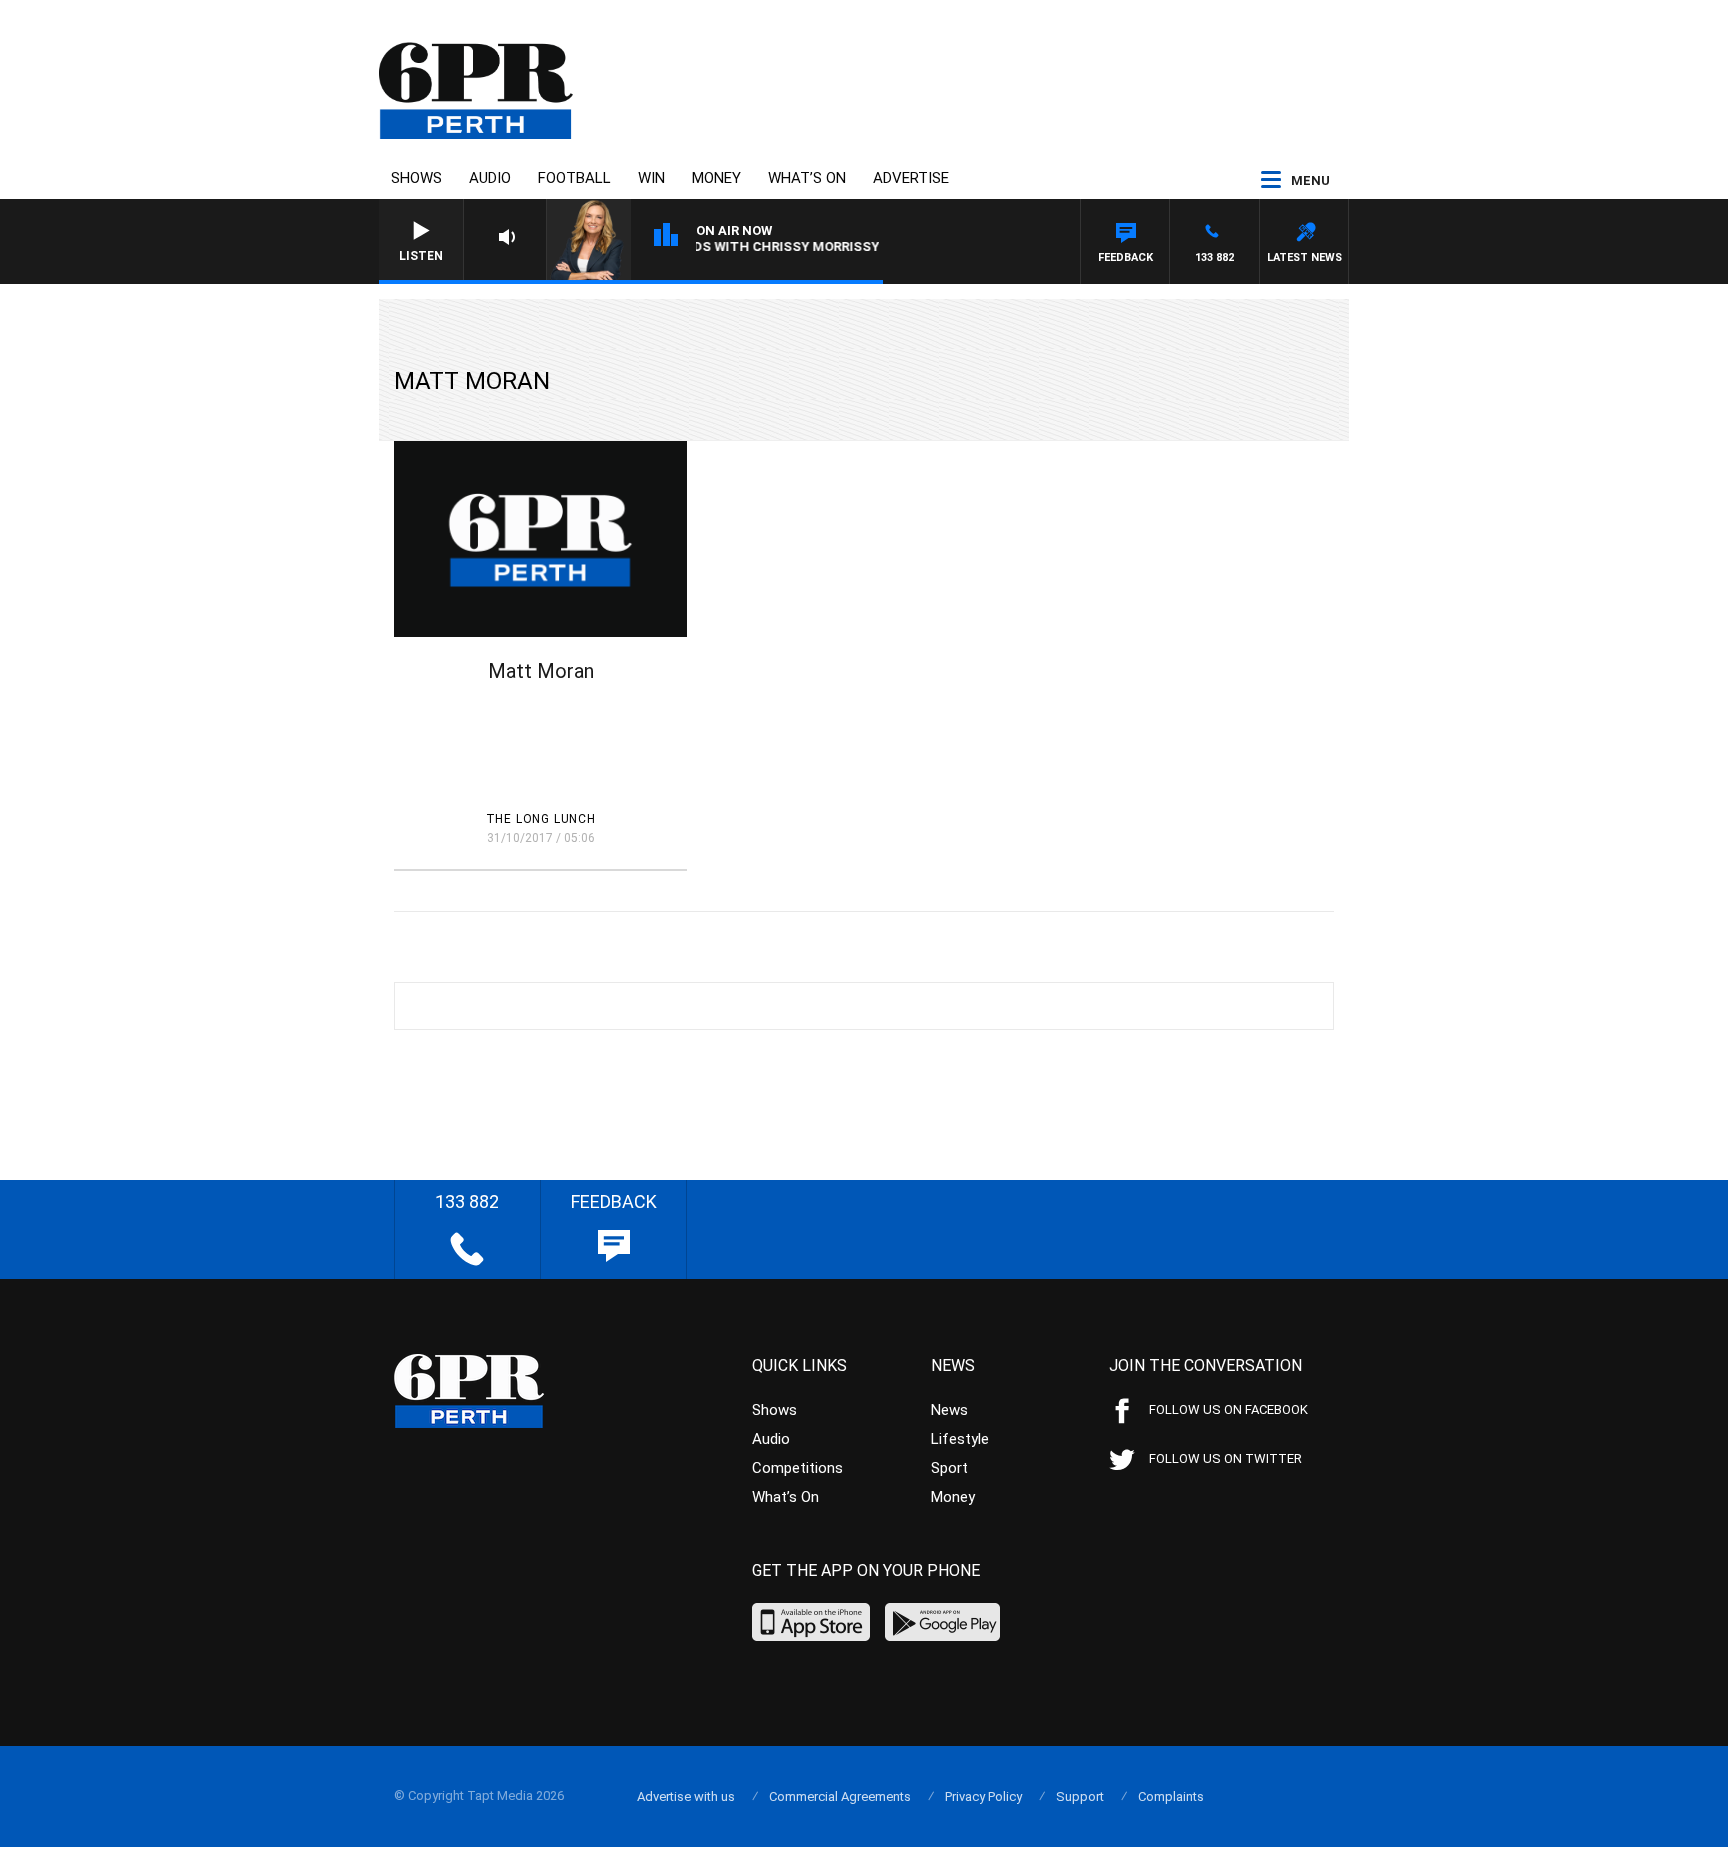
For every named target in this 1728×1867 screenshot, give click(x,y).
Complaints (1171, 1796)
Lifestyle (960, 1439)
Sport (949, 1468)
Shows (416, 178)
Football (574, 178)
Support (1080, 1796)
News (949, 1410)
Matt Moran (541, 671)
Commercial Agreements (840, 1796)
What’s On (807, 178)
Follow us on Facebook (1228, 1409)
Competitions (797, 1468)
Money (716, 178)
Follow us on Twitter (1225, 1458)
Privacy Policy (983, 1796)
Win (651, 178)
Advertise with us (686, 1796)
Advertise (911, 178)
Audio (490, 178)
